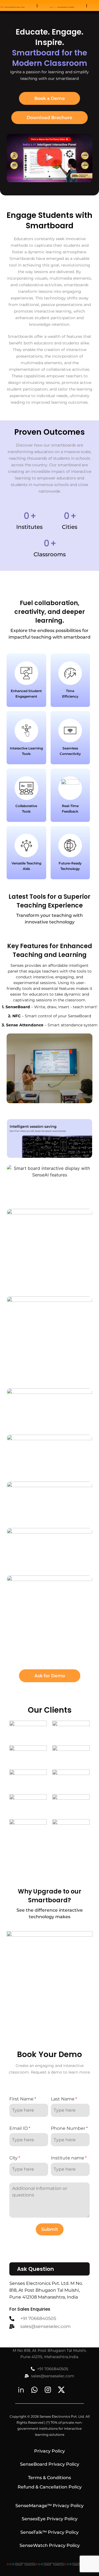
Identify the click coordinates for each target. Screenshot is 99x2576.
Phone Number (68, 2128)
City (13, 2158)
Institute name (68, 2158)
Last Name (63, 2099)
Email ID (19, 2128)
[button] (50, 158)
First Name (21, 2099)
